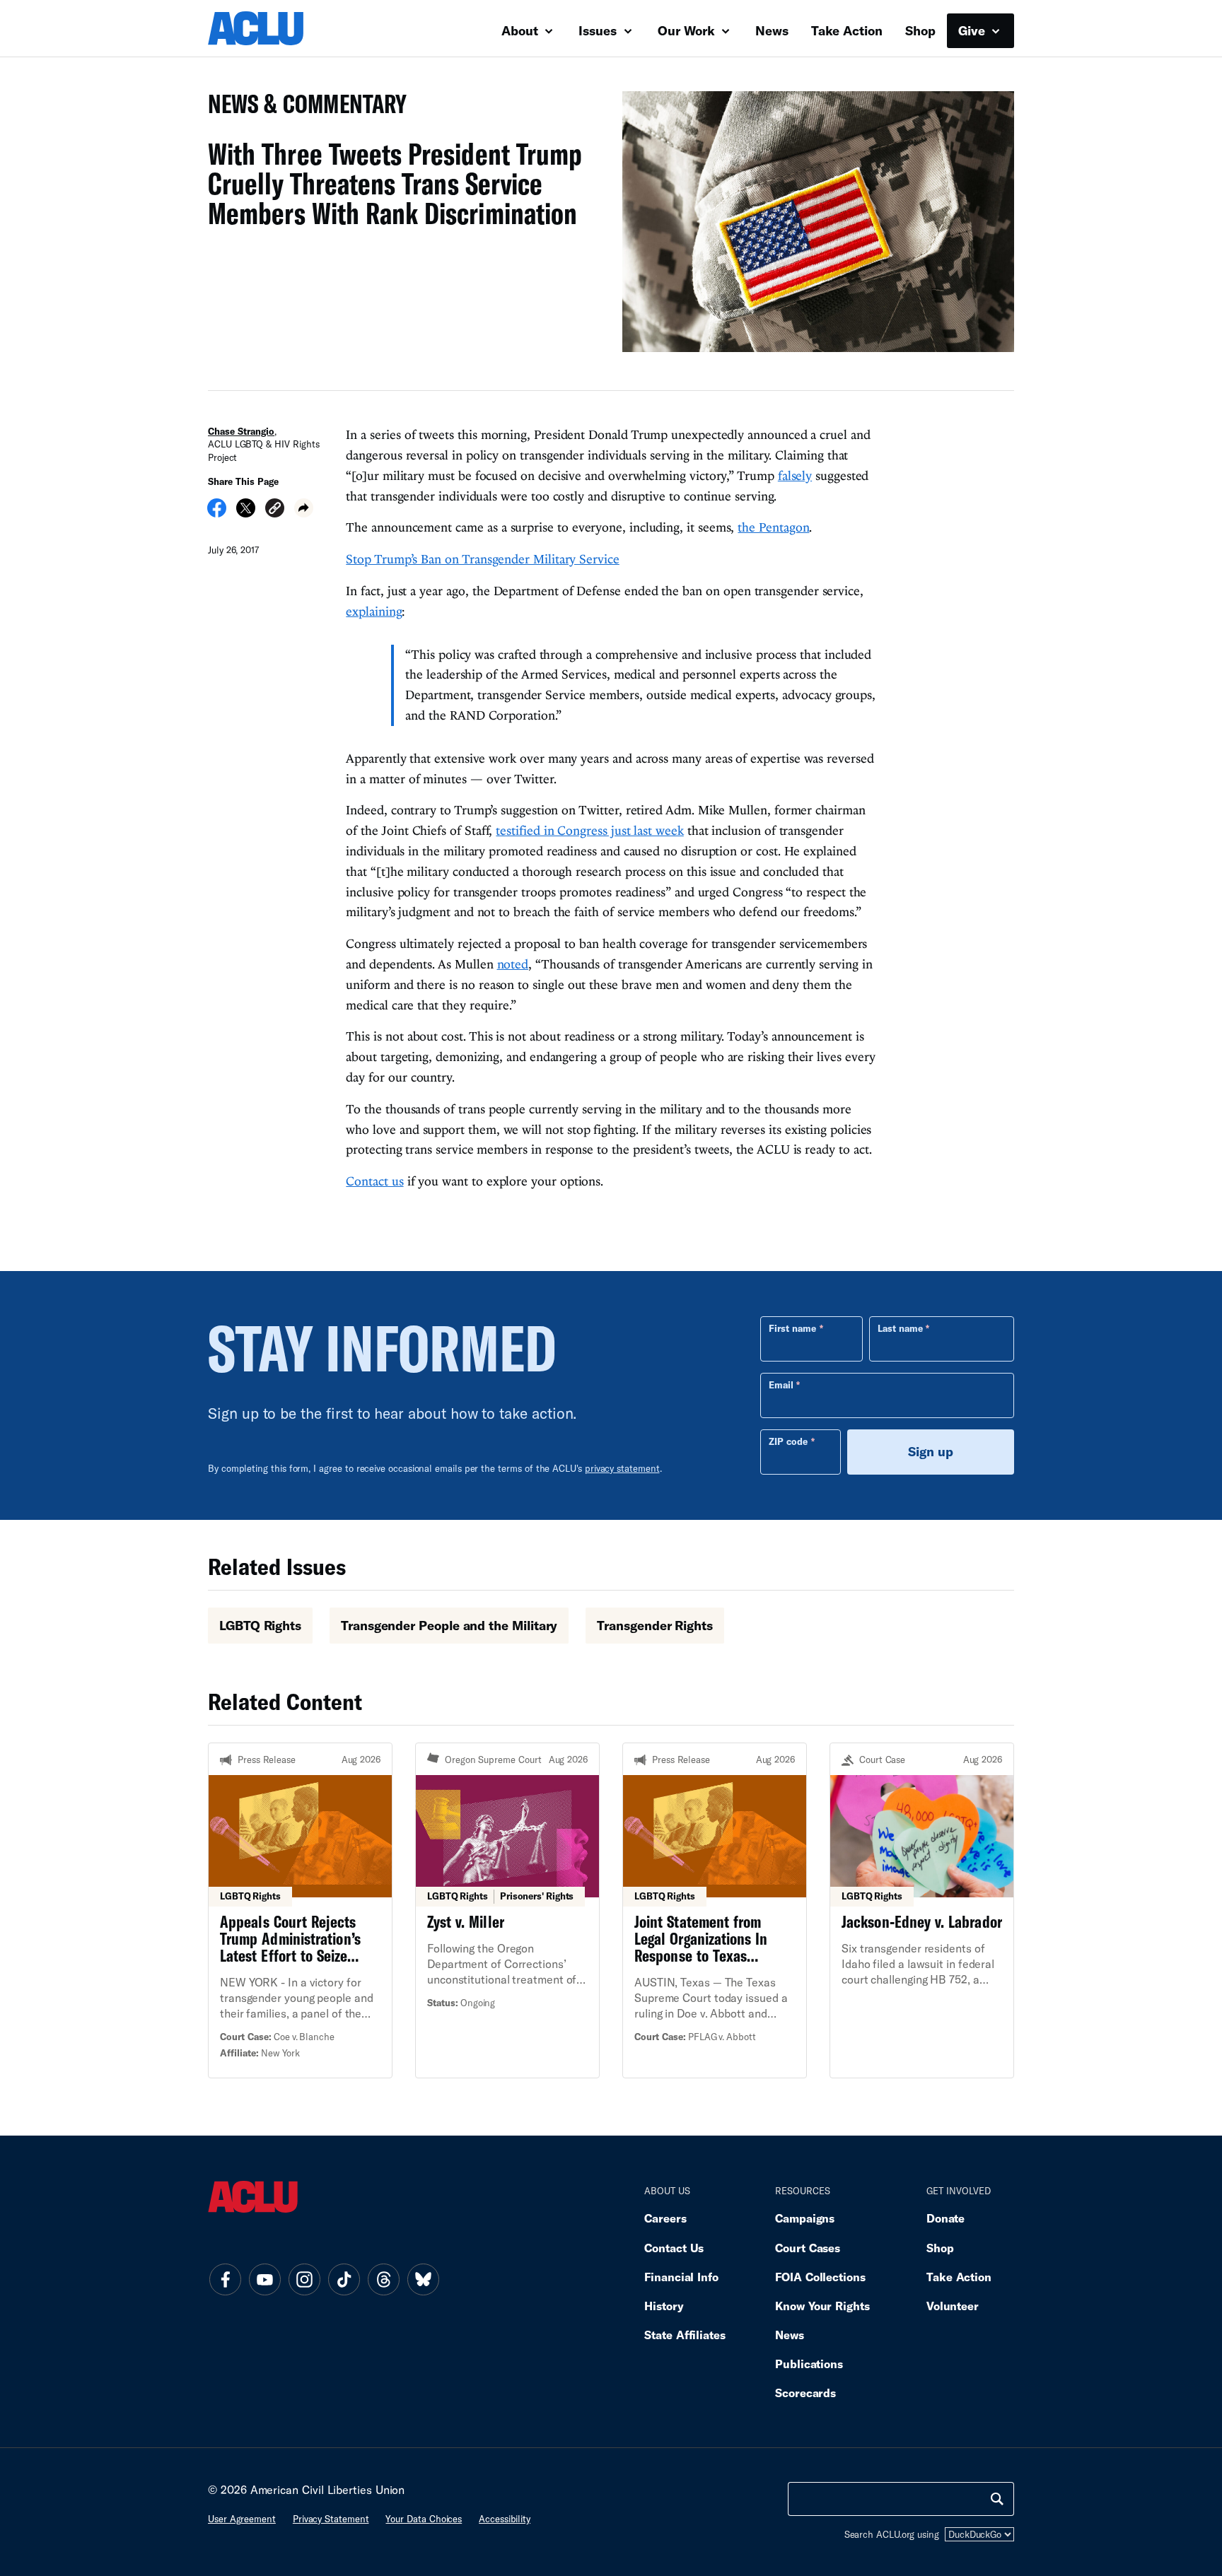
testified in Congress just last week (589, 830)
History (664, 2306)
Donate (945, 2218)
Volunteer (953, 2306)
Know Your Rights (822, 2306)
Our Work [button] (688, 30)
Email (781, 1385)
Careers (665, 2218)
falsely (795, 475)
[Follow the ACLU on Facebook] (225, 2279)
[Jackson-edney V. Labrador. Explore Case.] (922, 1910)
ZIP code (788, 1441)
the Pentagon (773, 527)
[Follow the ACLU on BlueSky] (423, 2279)
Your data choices (424, 2519)
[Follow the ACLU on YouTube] (264, 2279)
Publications (809, 2364)
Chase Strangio (241, 431)
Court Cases (808, 2248)
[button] (275, 510)
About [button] (522, 30)
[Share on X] (246, 513)
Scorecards (805, 2393)
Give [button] (973, 30)
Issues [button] (599, 30)
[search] (997, 2499)
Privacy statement (331, 2519)
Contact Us (674, 2248)
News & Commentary (302, 108)
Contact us (374, 1181)
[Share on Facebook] (217, 513)
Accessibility (505, 2519)
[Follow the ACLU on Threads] (383, 2279)
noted (513, 964)
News (772, 30)
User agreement (242, 2519)
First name (792, 1328)
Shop (920, 30)
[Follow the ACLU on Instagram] (304, 2279)
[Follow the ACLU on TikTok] (344, 2279)
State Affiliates (685, 2335)
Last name (900, 1328)
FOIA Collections (820, 2277)
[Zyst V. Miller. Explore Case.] (507, 1910)
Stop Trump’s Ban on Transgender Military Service (482, 559)
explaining (374, 611)
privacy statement (622, 1468)
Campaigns (805, 2218)
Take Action (847, 30)
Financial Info (681, 2277)
